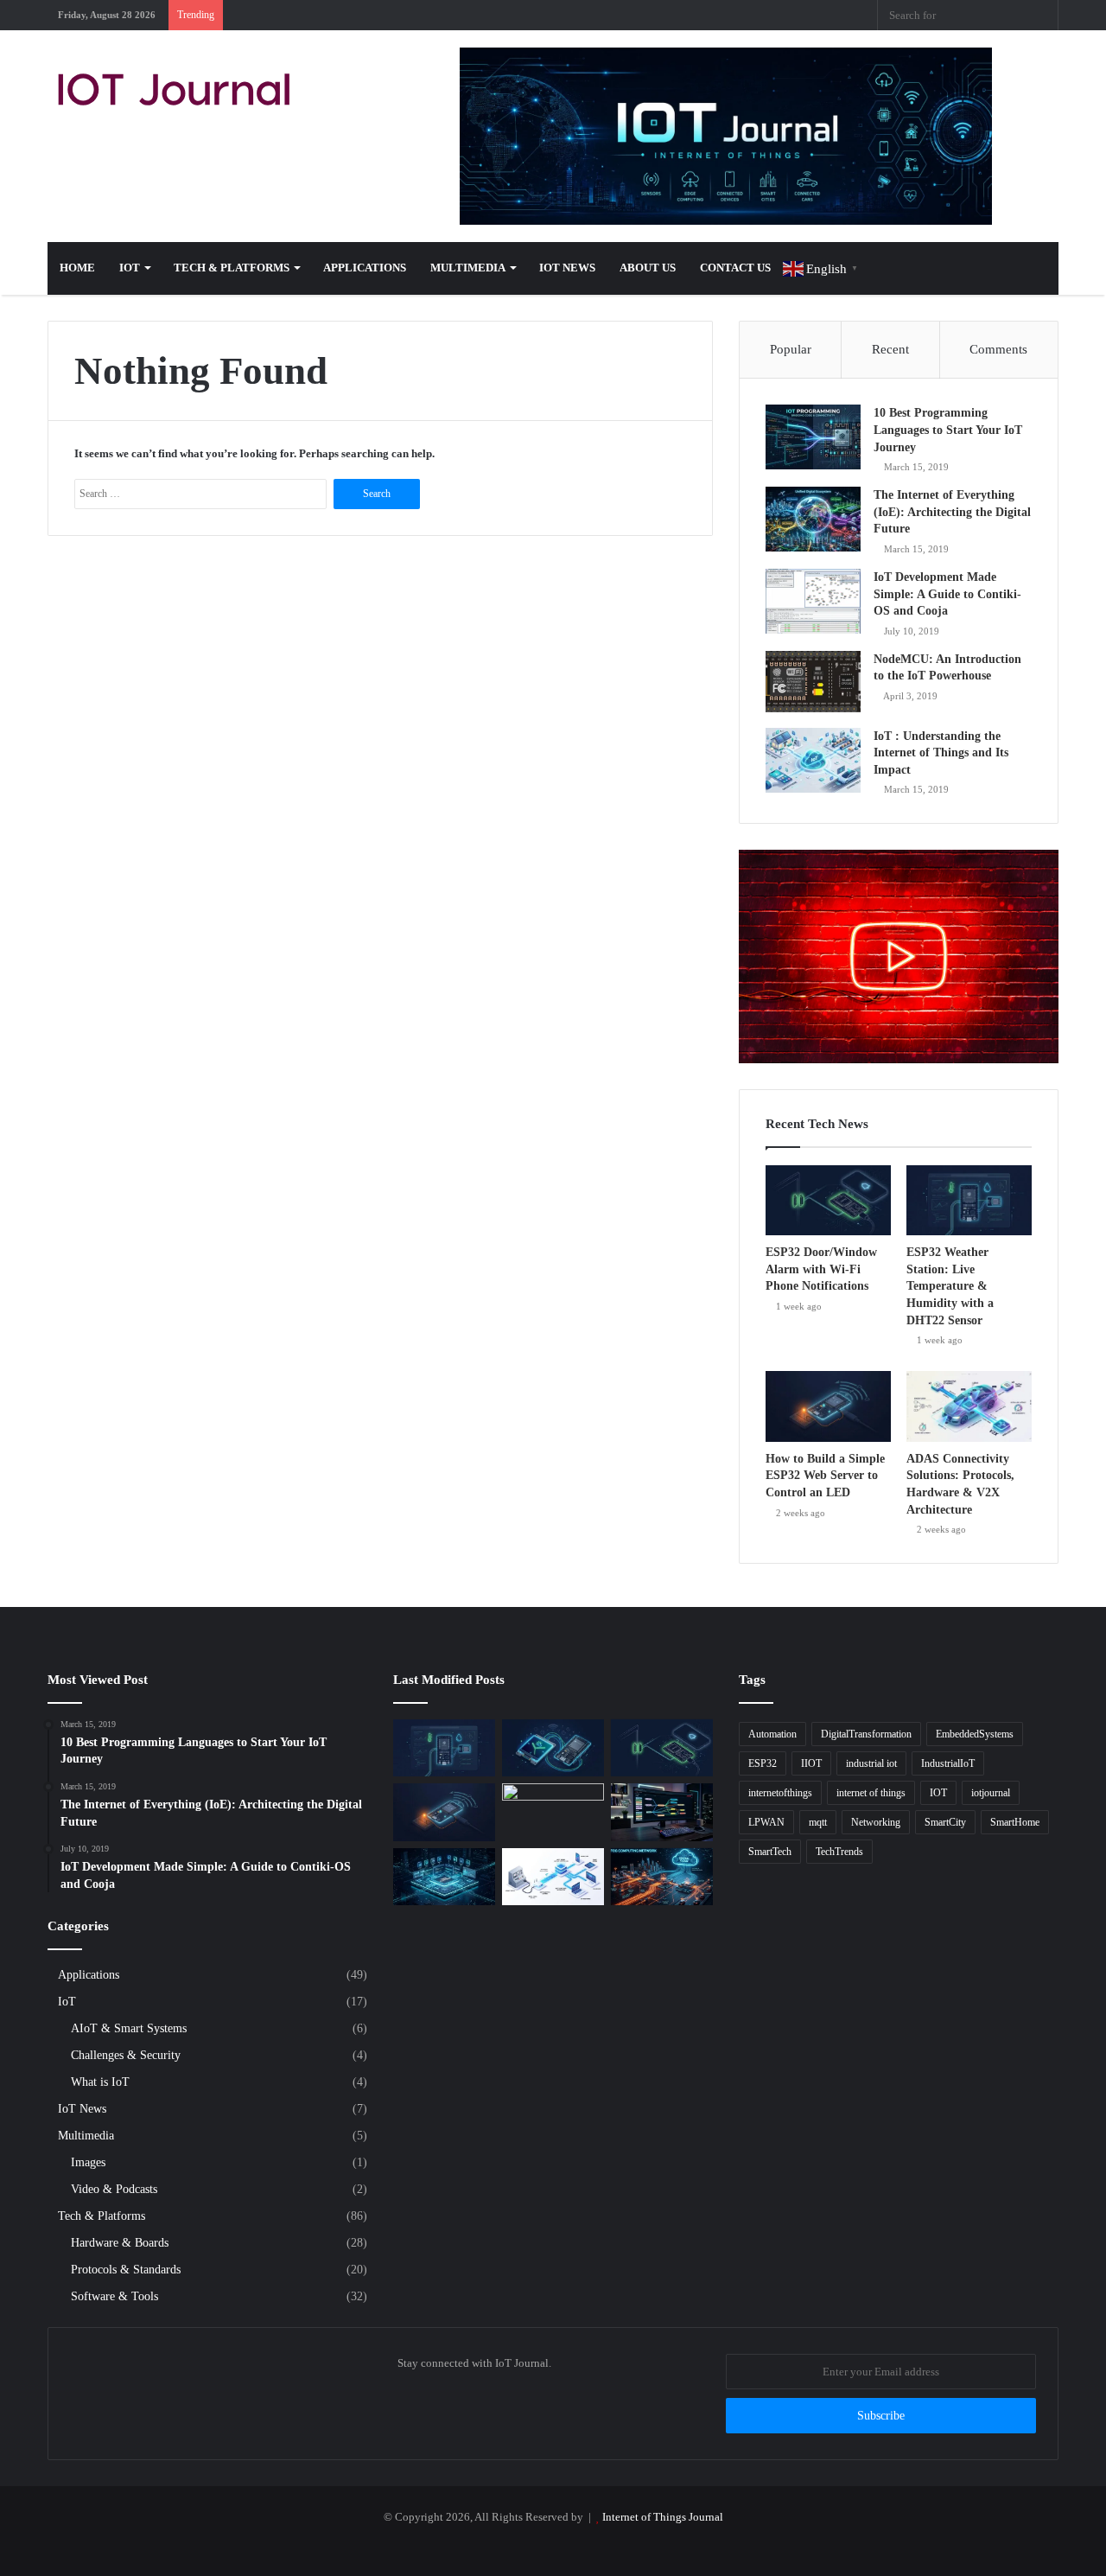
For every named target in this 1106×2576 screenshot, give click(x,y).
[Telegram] (786, 15)
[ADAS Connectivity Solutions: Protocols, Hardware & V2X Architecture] (969, 1406)
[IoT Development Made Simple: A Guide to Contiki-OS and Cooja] (813, 601)
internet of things (871, 1793)
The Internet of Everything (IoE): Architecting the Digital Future (952, 512)
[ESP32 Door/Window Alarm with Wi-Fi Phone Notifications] (828, 1201)
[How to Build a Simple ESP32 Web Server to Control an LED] (828, 1406)
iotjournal (991, 1793)
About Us (648, 268)
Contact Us (735, 268)
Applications (365, 268)
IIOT (811, 1763)
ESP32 (763, 1763)
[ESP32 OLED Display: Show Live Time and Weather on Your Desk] (553, 1748)
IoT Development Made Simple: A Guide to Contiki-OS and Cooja (947, 594)
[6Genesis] (553, 1812)
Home (77, 268)
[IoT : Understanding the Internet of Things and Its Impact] (813, 760)
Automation (772, 1734)
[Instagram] (760, 15)
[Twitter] (683, 15)
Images (88, 2162)
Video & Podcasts (114, 2189)
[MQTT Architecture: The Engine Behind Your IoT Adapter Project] (553, 1877)
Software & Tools (114, 2296)
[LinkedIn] (709, 15)
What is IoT (100, 2082)
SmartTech (770, 1852)
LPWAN (766, 1822)
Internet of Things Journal (663, 2517)
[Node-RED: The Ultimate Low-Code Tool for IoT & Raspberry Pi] (662, 1812)
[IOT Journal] (174, 89)
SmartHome (1015, 1822)
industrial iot (871, 1763)
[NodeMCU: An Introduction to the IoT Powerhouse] (813, 683)
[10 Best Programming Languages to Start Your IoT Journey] (813, 437)
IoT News (567, 268)
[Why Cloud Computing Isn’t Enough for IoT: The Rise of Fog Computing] (662, 1877)
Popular (791, 349)
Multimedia (468, 268)
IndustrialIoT (948, 1763)
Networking (876, 1822)
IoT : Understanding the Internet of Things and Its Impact (941, 753)
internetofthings (780, 1793)
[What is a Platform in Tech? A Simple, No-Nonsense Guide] (444, 1877)
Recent (890, 349)
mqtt (818, 1822)
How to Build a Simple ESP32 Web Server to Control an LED (825, 1476)
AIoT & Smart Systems (129, 2028)
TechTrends (839, 1852)
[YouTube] (734, 15)
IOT (938, 1793)
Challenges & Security (126, 2055)
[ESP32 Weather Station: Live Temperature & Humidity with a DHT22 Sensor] (969, 1201)
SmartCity (945, 1822)
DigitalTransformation (866, 1734)
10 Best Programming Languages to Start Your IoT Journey (948, 430)
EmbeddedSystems (975, 1734)
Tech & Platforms (232, 268)
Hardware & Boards (120, 2242)
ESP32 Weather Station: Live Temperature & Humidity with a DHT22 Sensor (950, 1286)
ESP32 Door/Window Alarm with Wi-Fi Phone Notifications (821, 1269)
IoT (130, 268)
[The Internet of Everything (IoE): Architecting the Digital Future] (813, 519)
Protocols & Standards (126, 2269)
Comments (998, 349)
